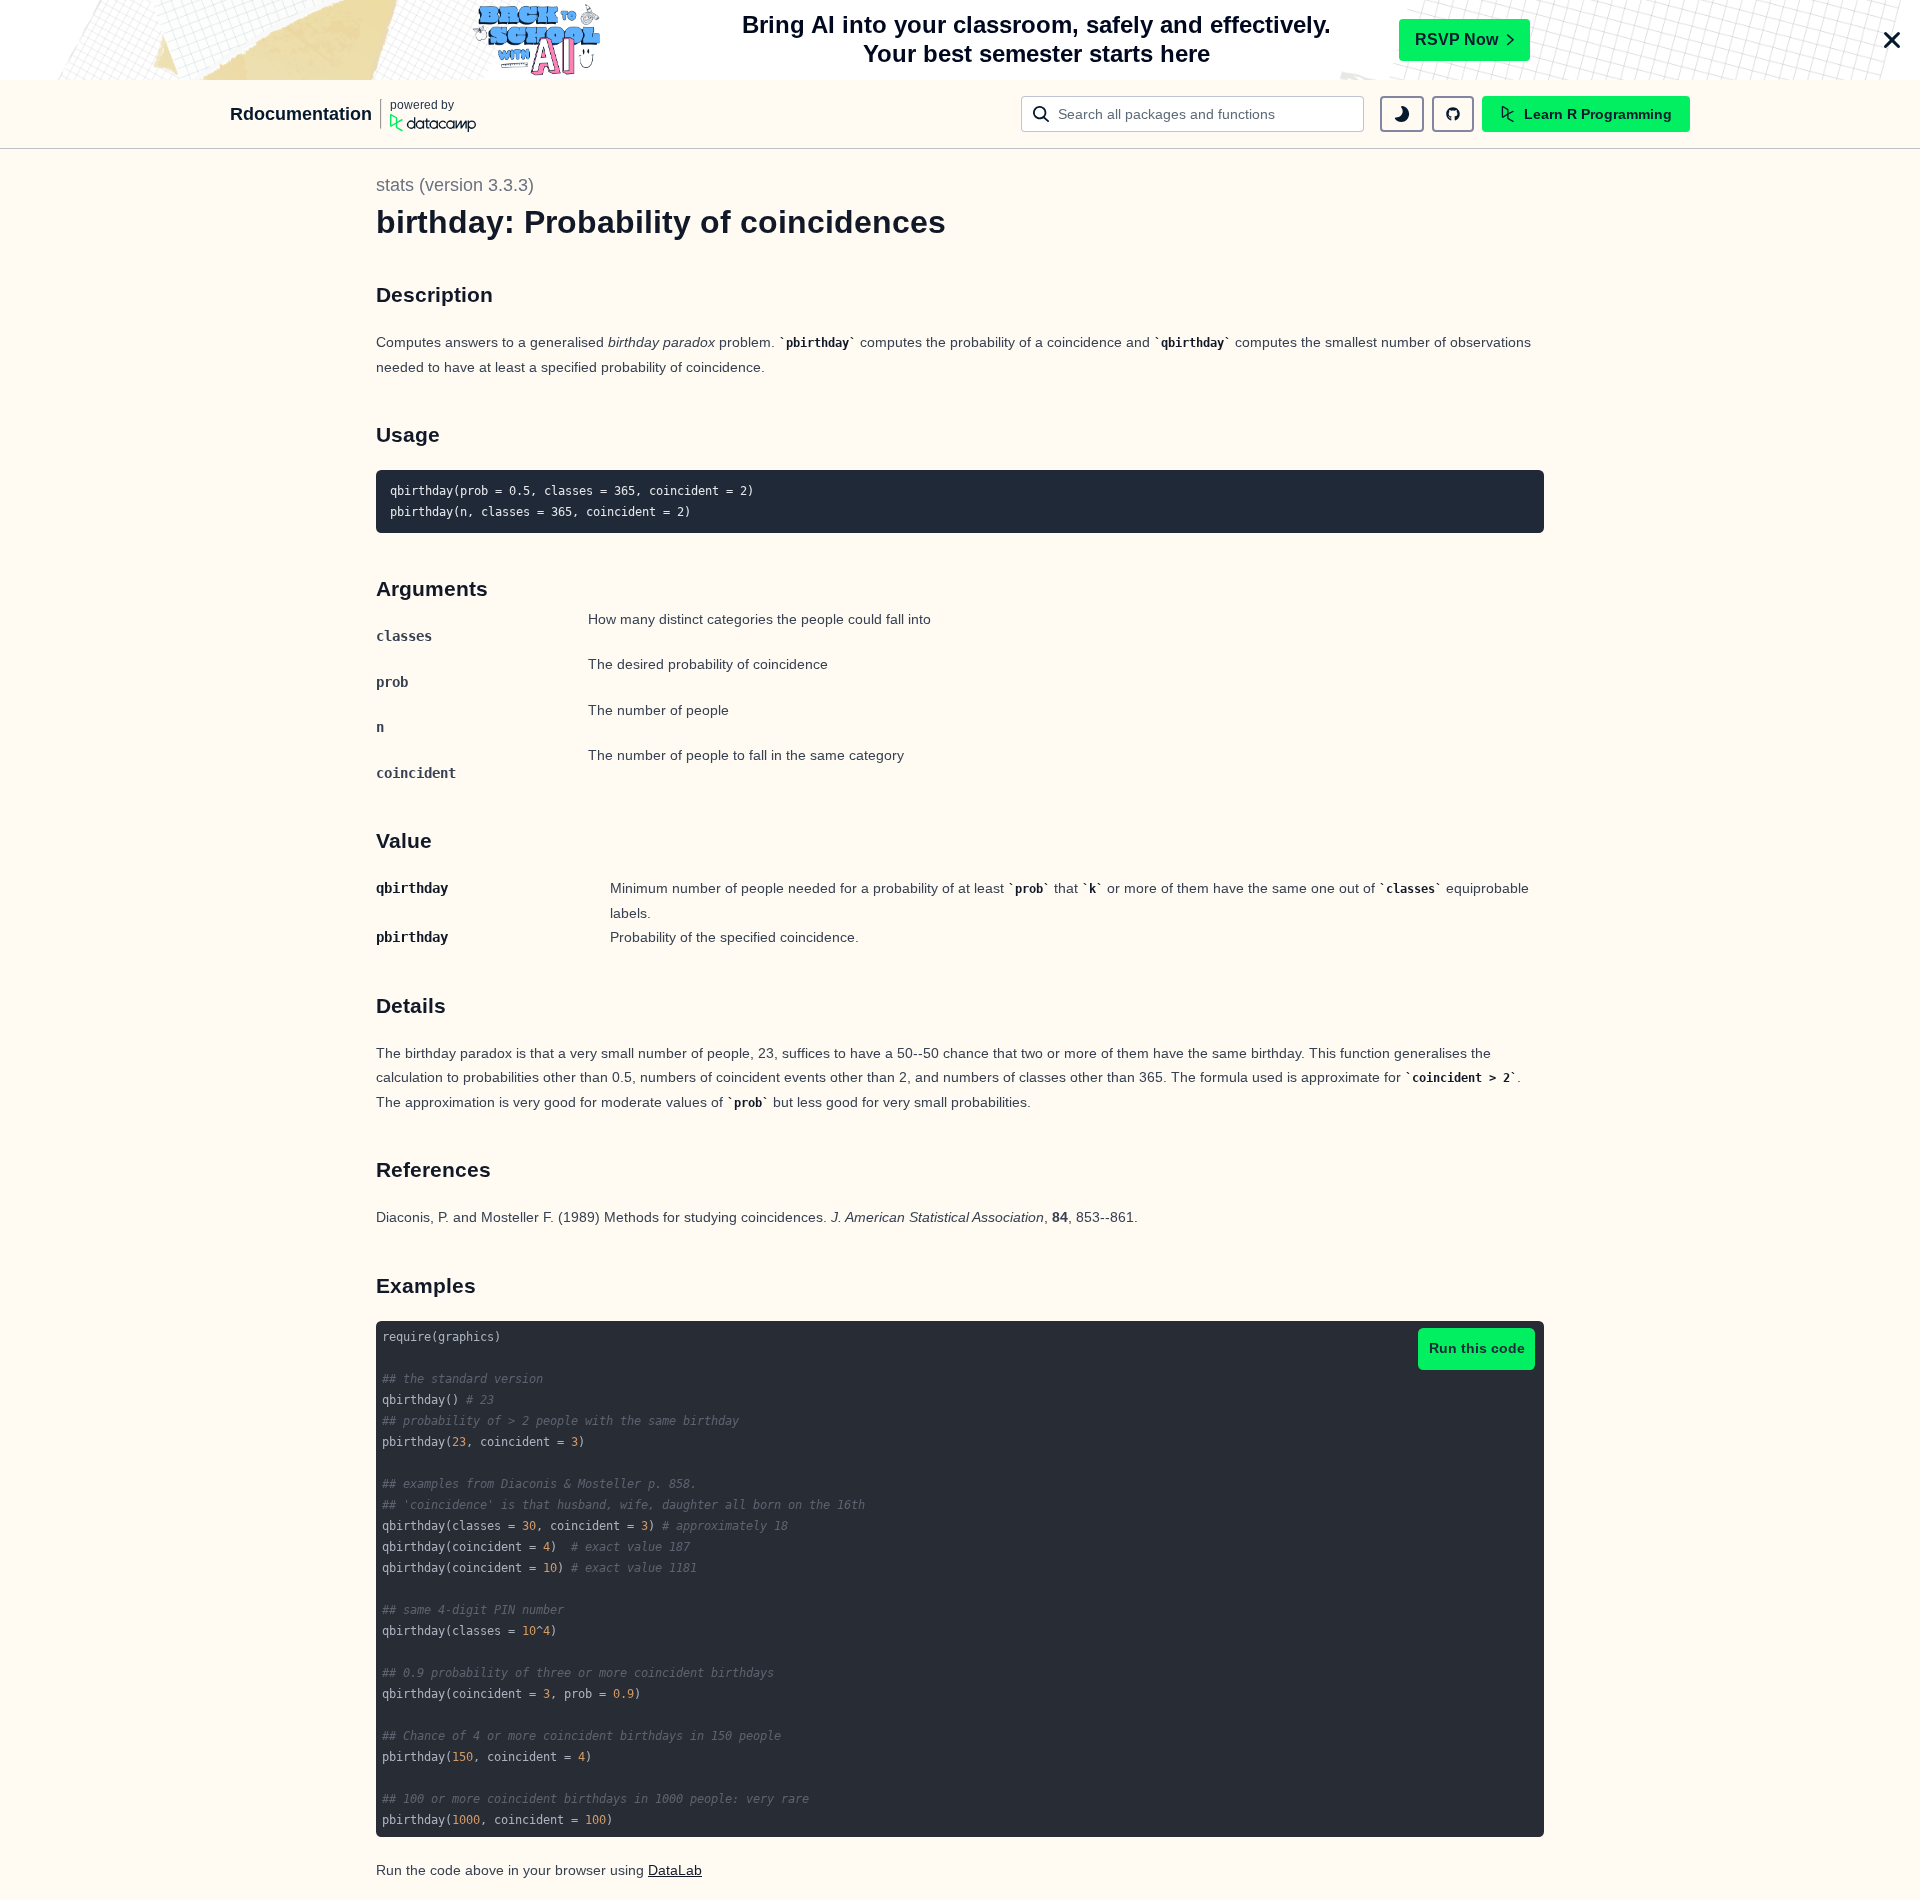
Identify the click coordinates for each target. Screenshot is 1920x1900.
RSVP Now (1456, 39)
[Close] (1892, 40)
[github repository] (1453, 114)
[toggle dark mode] (1402, 114)
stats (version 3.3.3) (455, 185)
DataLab (675, 1870)
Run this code (1477, 1348)
